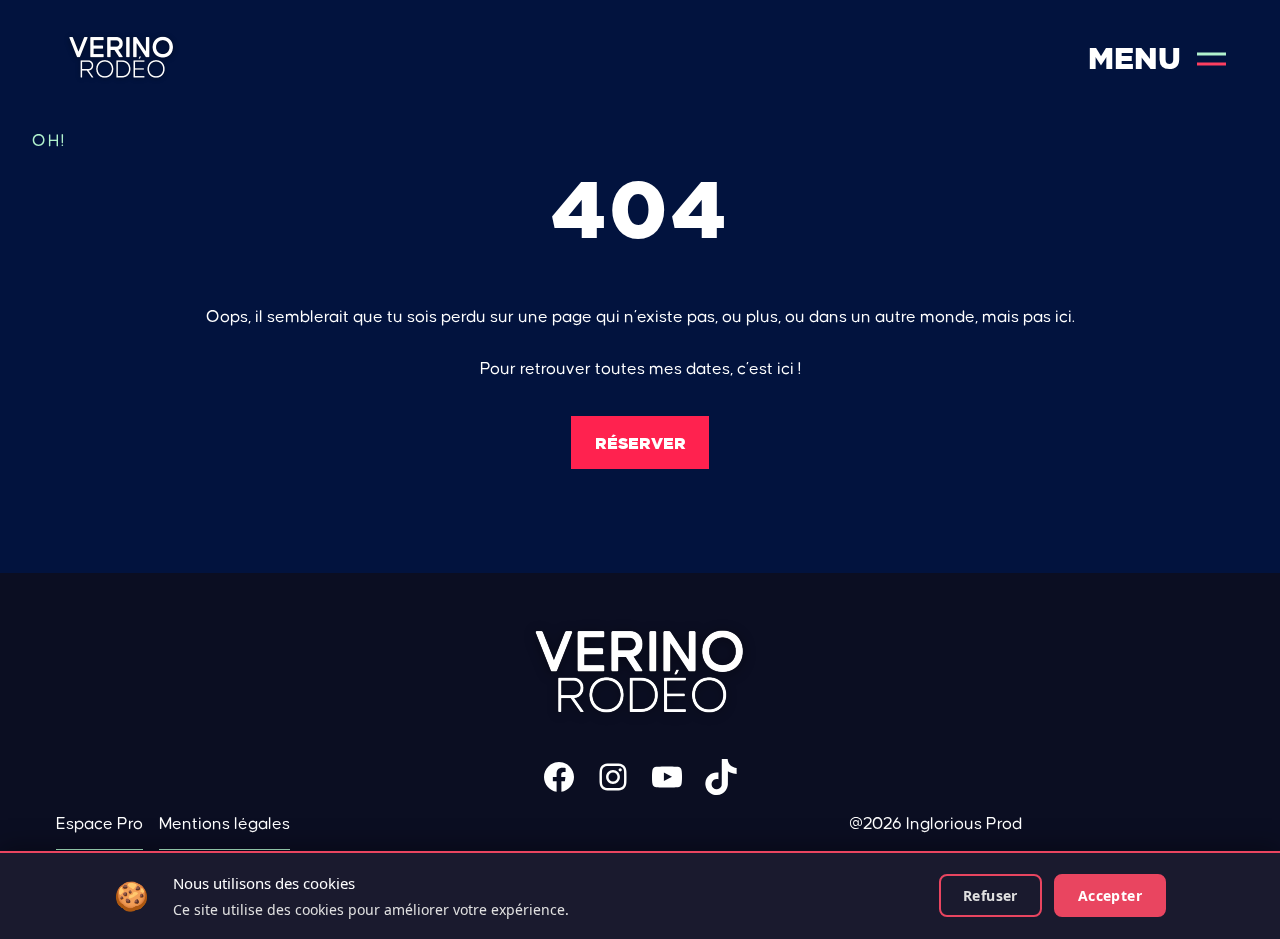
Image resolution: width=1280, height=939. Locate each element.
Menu (1134, 58)
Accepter (1110, 895)
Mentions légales (224, 824)
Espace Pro (99, 824)
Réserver (640, 443)
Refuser (990, 895)
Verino (121, 58)
